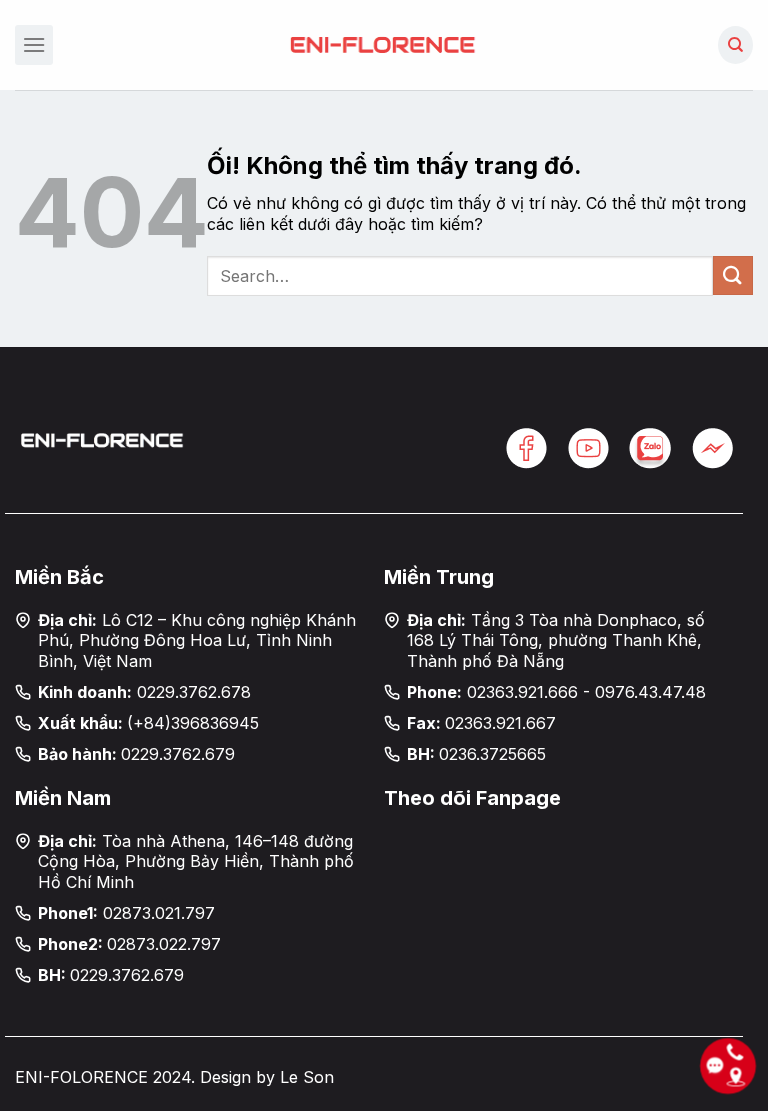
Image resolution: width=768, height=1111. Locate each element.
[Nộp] (733, 275)
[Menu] (34, 44)
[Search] (735, 45)
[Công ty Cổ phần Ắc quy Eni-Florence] (384, 44)
